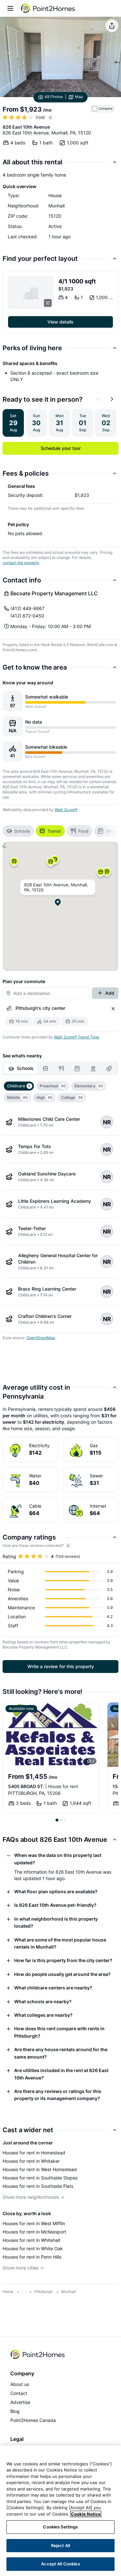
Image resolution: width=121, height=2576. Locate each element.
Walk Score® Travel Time (76, 1037)
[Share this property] (112, 26)
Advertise (20, 2402)
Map (79, 97)
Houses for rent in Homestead (34, 2153)
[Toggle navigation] (10, 8)
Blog (15, 2411)
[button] (51, 864)
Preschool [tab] (53, 1086)
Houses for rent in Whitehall (31, 2240)
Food (83, 831)
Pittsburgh (43, 2292)
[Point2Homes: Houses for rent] (48, 8)
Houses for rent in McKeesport (34, 2232)
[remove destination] (113, 1009)
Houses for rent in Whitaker (31, 2161)
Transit (54, 831)
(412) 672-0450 (27, 616)
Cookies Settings (60, 2527)
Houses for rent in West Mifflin (34, 2223)
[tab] (21, 1068)
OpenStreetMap (41, 1338)
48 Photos (54, 97)
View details (60, 322)
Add (110, 993)
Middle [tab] (17, 1097)
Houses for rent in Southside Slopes (40, 2178)
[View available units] (31, 292)
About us (20, 2384)
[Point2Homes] (38, 2354)
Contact (19, 2393)
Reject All (60, 2545)
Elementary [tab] (89, 1086)
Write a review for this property (61, 1666)
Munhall (69, 2292)
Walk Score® (66, 810)
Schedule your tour (61, 448)
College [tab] (72, 1097)
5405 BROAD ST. (43, 1786)
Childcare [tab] (19, 1086)
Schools (22, 831)
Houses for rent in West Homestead (40, 2169)
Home (8, 2292)
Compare (106, 109)
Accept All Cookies (60, 2564)
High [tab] (45, 1097)
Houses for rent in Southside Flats (38, 2186)
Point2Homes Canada (33, 2420)
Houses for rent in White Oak (33, 2248)
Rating (9, 1556)
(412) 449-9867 (27, 608)
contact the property (21, 563)
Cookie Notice (86, 2514)
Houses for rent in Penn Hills (32, 2257)
